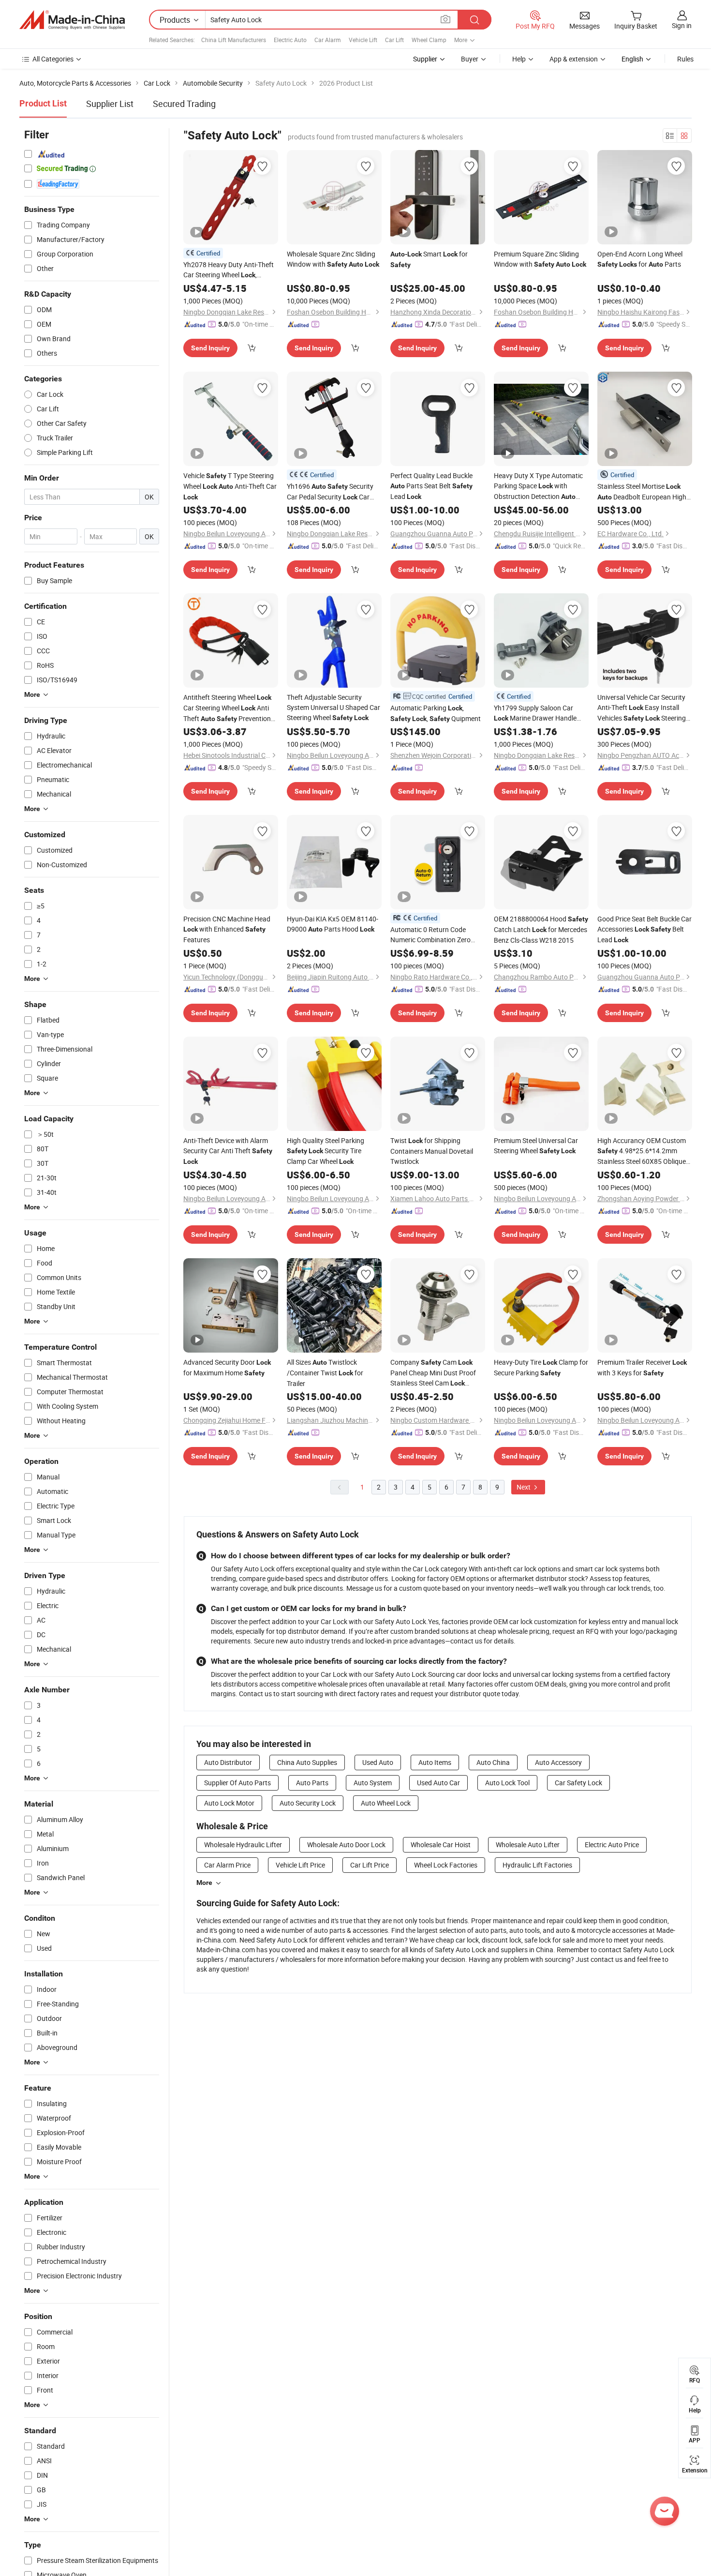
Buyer (470, 59)
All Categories (53, 59)
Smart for (429, 259)
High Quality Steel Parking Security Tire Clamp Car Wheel (326, 1151)
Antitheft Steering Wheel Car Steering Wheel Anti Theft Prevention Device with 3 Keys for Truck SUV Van (227, 708)
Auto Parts (312, 1783)
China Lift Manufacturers (234, 40)
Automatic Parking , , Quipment (436, 713)
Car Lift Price (370, 1865)
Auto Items (435, 1762)
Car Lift (394, 40)
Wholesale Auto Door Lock (346, 1845)
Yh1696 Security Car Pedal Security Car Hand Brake (330, 492)
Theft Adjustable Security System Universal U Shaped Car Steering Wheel (333, 707)
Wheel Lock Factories (446, 1865)
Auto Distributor (228, 1762)
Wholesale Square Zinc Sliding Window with (333, 259)
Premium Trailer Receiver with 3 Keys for (642, 1367)
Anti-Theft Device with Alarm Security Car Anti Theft (228, 1151)
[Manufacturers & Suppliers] (72, 20)
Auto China (493, 1762)
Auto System (373, 1783)
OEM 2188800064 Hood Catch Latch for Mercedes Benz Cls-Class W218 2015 (541, 929)
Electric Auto (290, 40)
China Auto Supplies (307, 1762)
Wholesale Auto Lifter (528, 1845)
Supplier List (110, 104)
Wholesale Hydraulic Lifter (243, 1845)
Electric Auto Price (612, 1845)
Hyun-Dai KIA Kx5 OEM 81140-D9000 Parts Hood (333, 924)
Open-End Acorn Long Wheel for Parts (640, 259)
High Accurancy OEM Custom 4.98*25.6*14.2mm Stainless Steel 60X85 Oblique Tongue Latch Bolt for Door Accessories (642, 1151)
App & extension (574, 59)
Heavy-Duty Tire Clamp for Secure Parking (541, 1367)
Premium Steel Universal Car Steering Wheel (536, 1145)
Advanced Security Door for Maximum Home (227, 1367)
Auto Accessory (558, 1762)
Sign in (682, 25)
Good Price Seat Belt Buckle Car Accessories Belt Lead (644, 929)
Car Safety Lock (578, 1783)
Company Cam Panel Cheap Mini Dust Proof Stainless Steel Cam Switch (433, 1373)
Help (519, 59)
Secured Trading (184, 104)
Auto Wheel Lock (386, 1803)
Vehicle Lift (363, 40)
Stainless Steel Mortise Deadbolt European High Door (642, 492)
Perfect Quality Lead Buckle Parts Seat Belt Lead (431, 486)
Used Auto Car (438, 1783)
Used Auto (378, 1762)
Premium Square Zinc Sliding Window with (540, 259)
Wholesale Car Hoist (441, 1845)
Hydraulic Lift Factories (537, 1865)
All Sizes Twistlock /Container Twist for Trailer (325, 1373)
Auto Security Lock (308, 1803)
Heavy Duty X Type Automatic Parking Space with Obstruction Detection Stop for (538, 486)
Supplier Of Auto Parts (237, 1783)
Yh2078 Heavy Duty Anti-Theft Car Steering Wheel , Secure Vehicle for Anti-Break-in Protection (229, 270)
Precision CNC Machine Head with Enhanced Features (227, 929)
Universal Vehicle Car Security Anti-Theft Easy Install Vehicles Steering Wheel (642, 708)
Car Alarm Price (227, 1865)
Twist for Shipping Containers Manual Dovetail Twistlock (432, 1151)
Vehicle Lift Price (300, 1865)
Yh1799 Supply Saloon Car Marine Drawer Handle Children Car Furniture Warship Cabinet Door (541, 713)
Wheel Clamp (429, 40)
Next (524, 1487)
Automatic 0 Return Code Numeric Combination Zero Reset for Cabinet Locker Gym (435, 935)
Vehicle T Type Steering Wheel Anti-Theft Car (230, 486)
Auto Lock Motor (229, 1803)
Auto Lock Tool (507, 1783)
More (204, 1883)
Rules (685, 59)
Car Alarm (328, 40)
